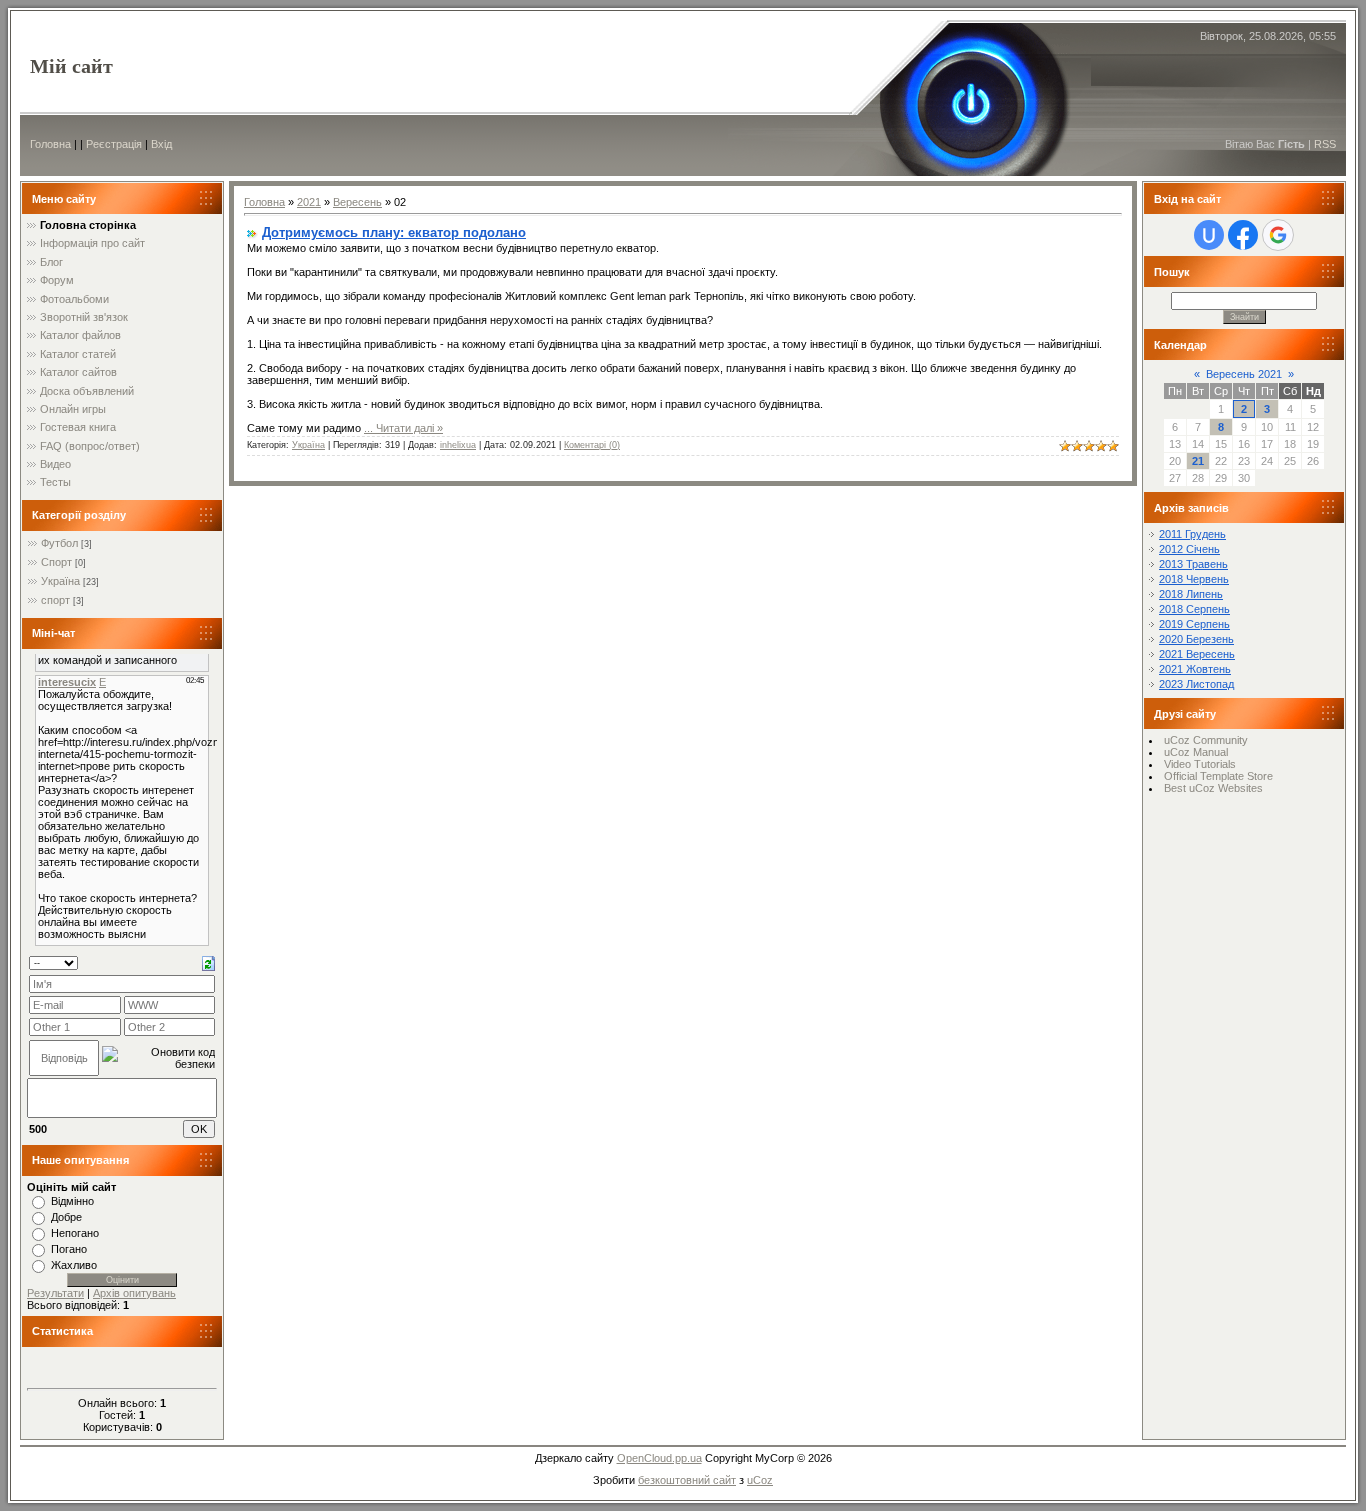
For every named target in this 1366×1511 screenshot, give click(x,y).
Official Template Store (1218, 776)
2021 (309, 202)
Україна (60, 581)
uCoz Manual (1196, 752)
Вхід (161, 144)
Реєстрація (114, 144)
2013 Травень (1193, 564)
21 (1198, 461)
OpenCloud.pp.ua (659, 1458)
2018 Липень (1191, 594)
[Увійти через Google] (1278, 235)
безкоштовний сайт (687, 1480)
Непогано (75, 1233)
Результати (55, 1293)
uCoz (760, 1480)
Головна (50, 144)
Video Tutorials (1200, 764)
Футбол (59, 543)
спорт (55, 600)
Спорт (56, 562)
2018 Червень (1194, 579)
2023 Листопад (1196, 684)
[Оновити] (208, 962)
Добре (66, 1217)
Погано (69, 1249)
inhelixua (458, 445)
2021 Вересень (1197, 654)
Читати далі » (409, 428)
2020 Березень (1196, 639)
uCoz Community (1206, 740)
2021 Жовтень (1195, 669)
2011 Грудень (1192, 534)
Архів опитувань (134, 1293)
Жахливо (74, 1265)
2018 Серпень (1194, 609)
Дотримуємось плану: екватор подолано (394, 232)
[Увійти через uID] (1209, 235)
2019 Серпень (1194, 624)
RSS (1325, 144)
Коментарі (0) (592, 445)
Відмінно (72, 1201)
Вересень (357, 202)
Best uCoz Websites (1213, 788)
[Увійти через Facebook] (1243, 235)
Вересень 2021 (1244, 374)
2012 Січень (1189, 549)
